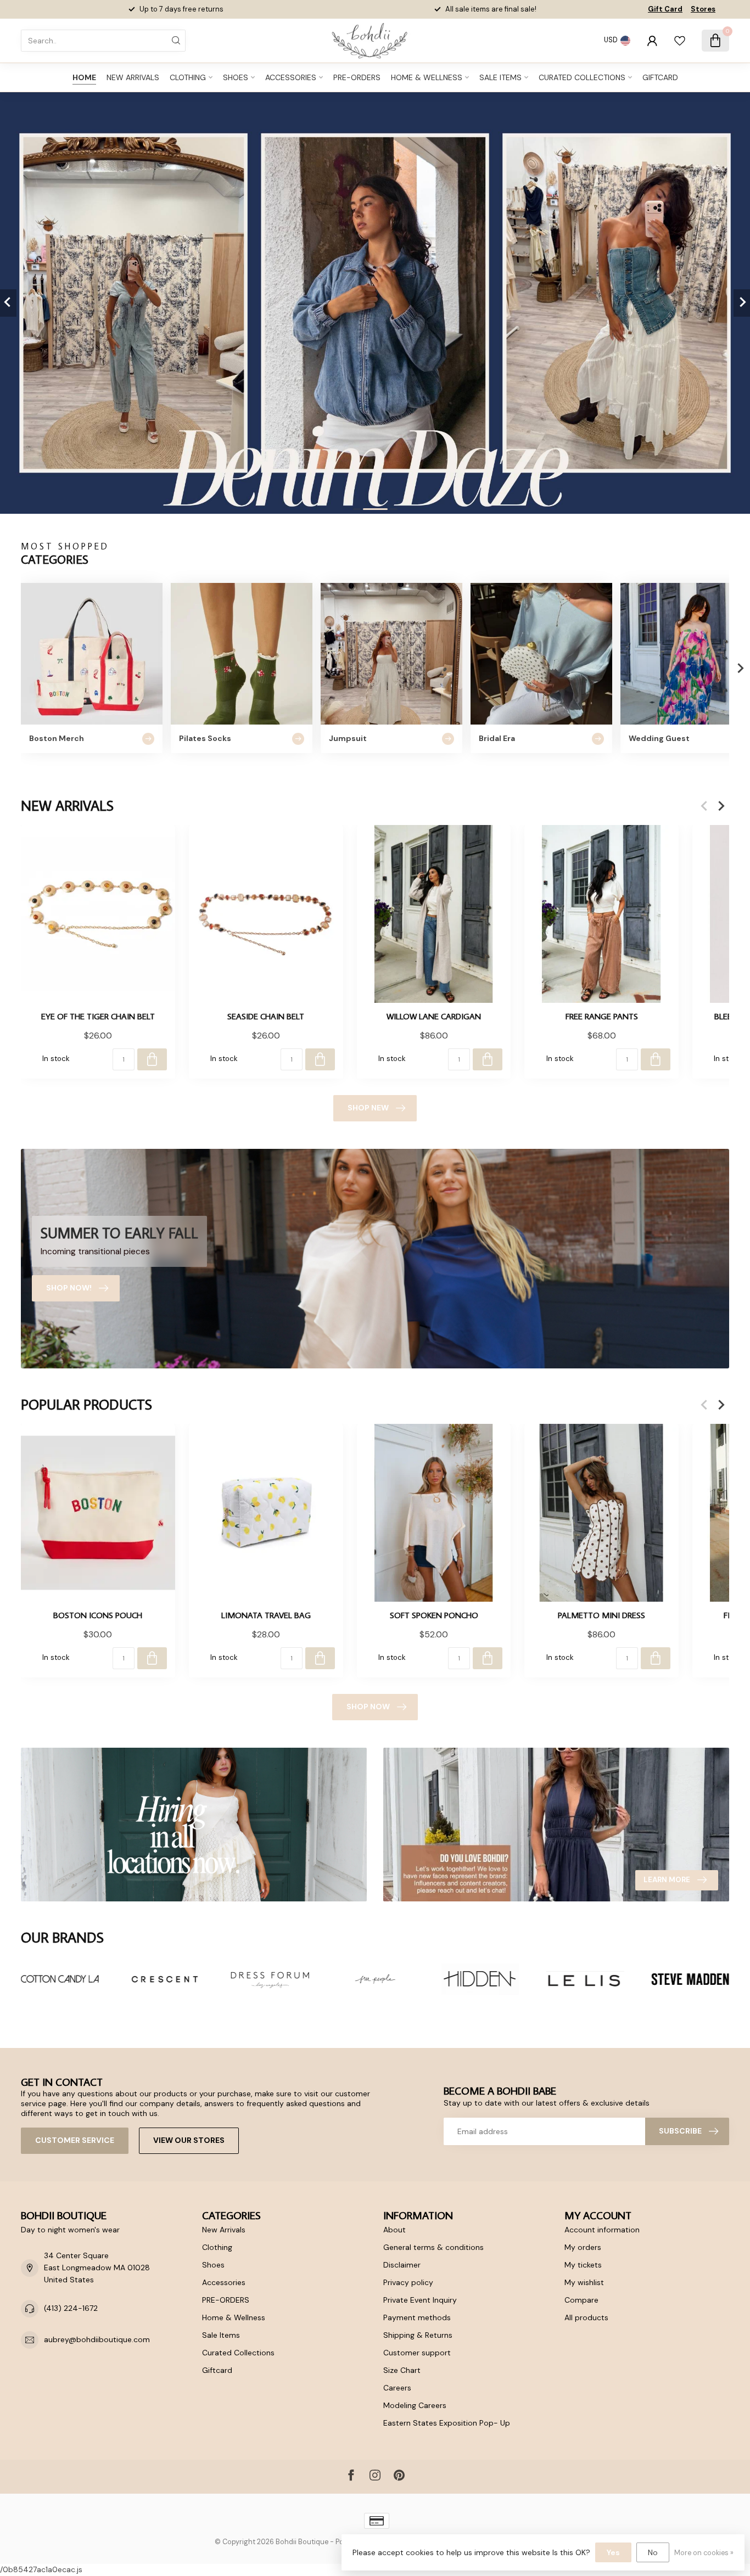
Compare (581, 2300)
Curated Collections (582, 77)
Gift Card (665, 9)
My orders (583, 2247)
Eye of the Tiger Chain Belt (98, 1016)
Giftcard (660, 77)
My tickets (583, 2265)
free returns (512, 9)
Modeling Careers (415, 2405)
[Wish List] (680, 41)
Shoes (236, 77)
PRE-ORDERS (357, 77)
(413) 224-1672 (71, 2308)
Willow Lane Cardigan (434, 1016)
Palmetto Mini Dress (601, 1615)
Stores (703, 9)
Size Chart (402, 2370)
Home (84, 77)
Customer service (75, 2140)
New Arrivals (133, 77)
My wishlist (584, 2282)
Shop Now (368, 1707)
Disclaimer (402, 2265)
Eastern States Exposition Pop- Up (447, 2423)
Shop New (368, 1108)
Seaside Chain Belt (266, 1016)
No (653, 2552)
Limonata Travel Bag (266, 1615)
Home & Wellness (427, 77)
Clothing (188, 77)
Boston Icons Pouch (98, 1615)
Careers (397, 2388)
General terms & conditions (433, 2247)
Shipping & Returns (418, 2335)
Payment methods (417, 2317)
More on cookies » (704, 2553)
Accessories (291, 77)
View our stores (189, 2140)
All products (586, 2317)
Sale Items (500, 77)
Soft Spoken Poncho (434, 1615)
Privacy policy (408, 2282)
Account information (602, 2230)
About (394, 2230)
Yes (613, 2552)
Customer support (417, 2353)
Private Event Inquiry (420, 2300)
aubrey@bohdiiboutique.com (97, 2339)
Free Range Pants (602, 1016)
